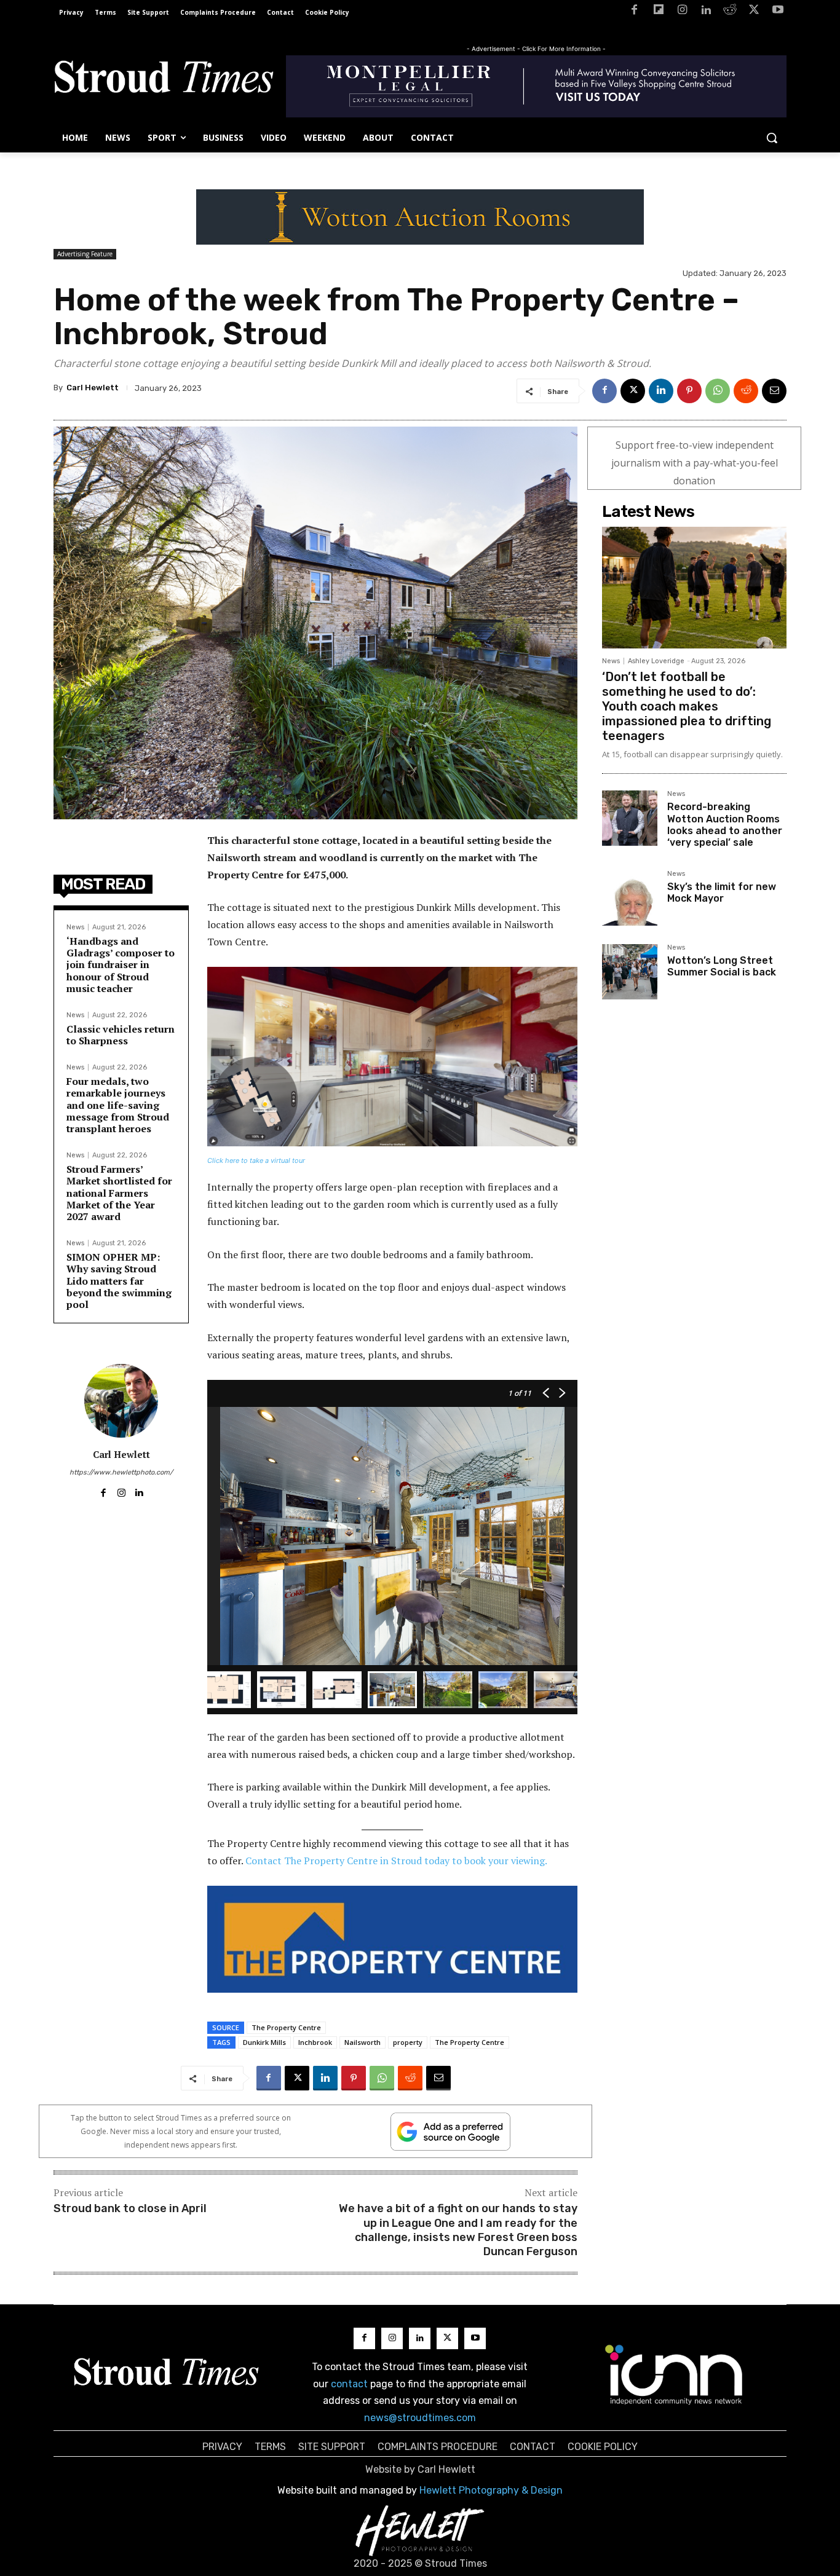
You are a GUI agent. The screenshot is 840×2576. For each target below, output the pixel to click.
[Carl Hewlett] (121, 1401)
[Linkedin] (706, 12)
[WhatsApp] (718, 391)
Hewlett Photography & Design (491, 2490)
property (408, 2042)
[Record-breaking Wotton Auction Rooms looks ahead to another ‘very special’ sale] (630, 818)
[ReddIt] (746, 391)
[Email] (774, 391)
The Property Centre (286, 2027)
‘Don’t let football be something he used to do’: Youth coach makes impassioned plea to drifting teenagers (687, 706)
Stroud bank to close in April (130, 2208)
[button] (772, 138)
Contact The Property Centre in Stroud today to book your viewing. (396, 1861)
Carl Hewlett (93, 388)
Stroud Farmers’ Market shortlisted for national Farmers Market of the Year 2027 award (119, 1193)
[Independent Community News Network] (674, 2374)
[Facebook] (634, 12)
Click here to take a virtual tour (256, 1160)
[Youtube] (778, 12)
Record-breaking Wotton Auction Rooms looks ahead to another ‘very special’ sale (725, 825)
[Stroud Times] (164, 80)
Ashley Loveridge (656, 661)
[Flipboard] (658, 12)
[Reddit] (730, 12)
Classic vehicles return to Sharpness (121, 1035)
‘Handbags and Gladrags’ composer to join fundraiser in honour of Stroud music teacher (121, 965)
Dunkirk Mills (264, 2042)
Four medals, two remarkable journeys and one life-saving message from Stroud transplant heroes (118, 1105)
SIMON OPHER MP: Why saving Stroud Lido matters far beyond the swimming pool (119, 1281)
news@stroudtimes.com (420, 2418)
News (75, 927)
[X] (754, 12)
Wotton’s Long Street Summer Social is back (722, 966)
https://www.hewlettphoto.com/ (121, 1472)
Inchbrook (315, 2042)
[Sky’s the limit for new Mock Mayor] (630, 898)
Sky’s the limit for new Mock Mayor (722, 892)
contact (349, 2384)
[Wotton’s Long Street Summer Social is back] (630, 972)
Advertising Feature (85, 254)
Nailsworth (363, 2042)
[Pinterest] (689, 391)
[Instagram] (682, 12)
